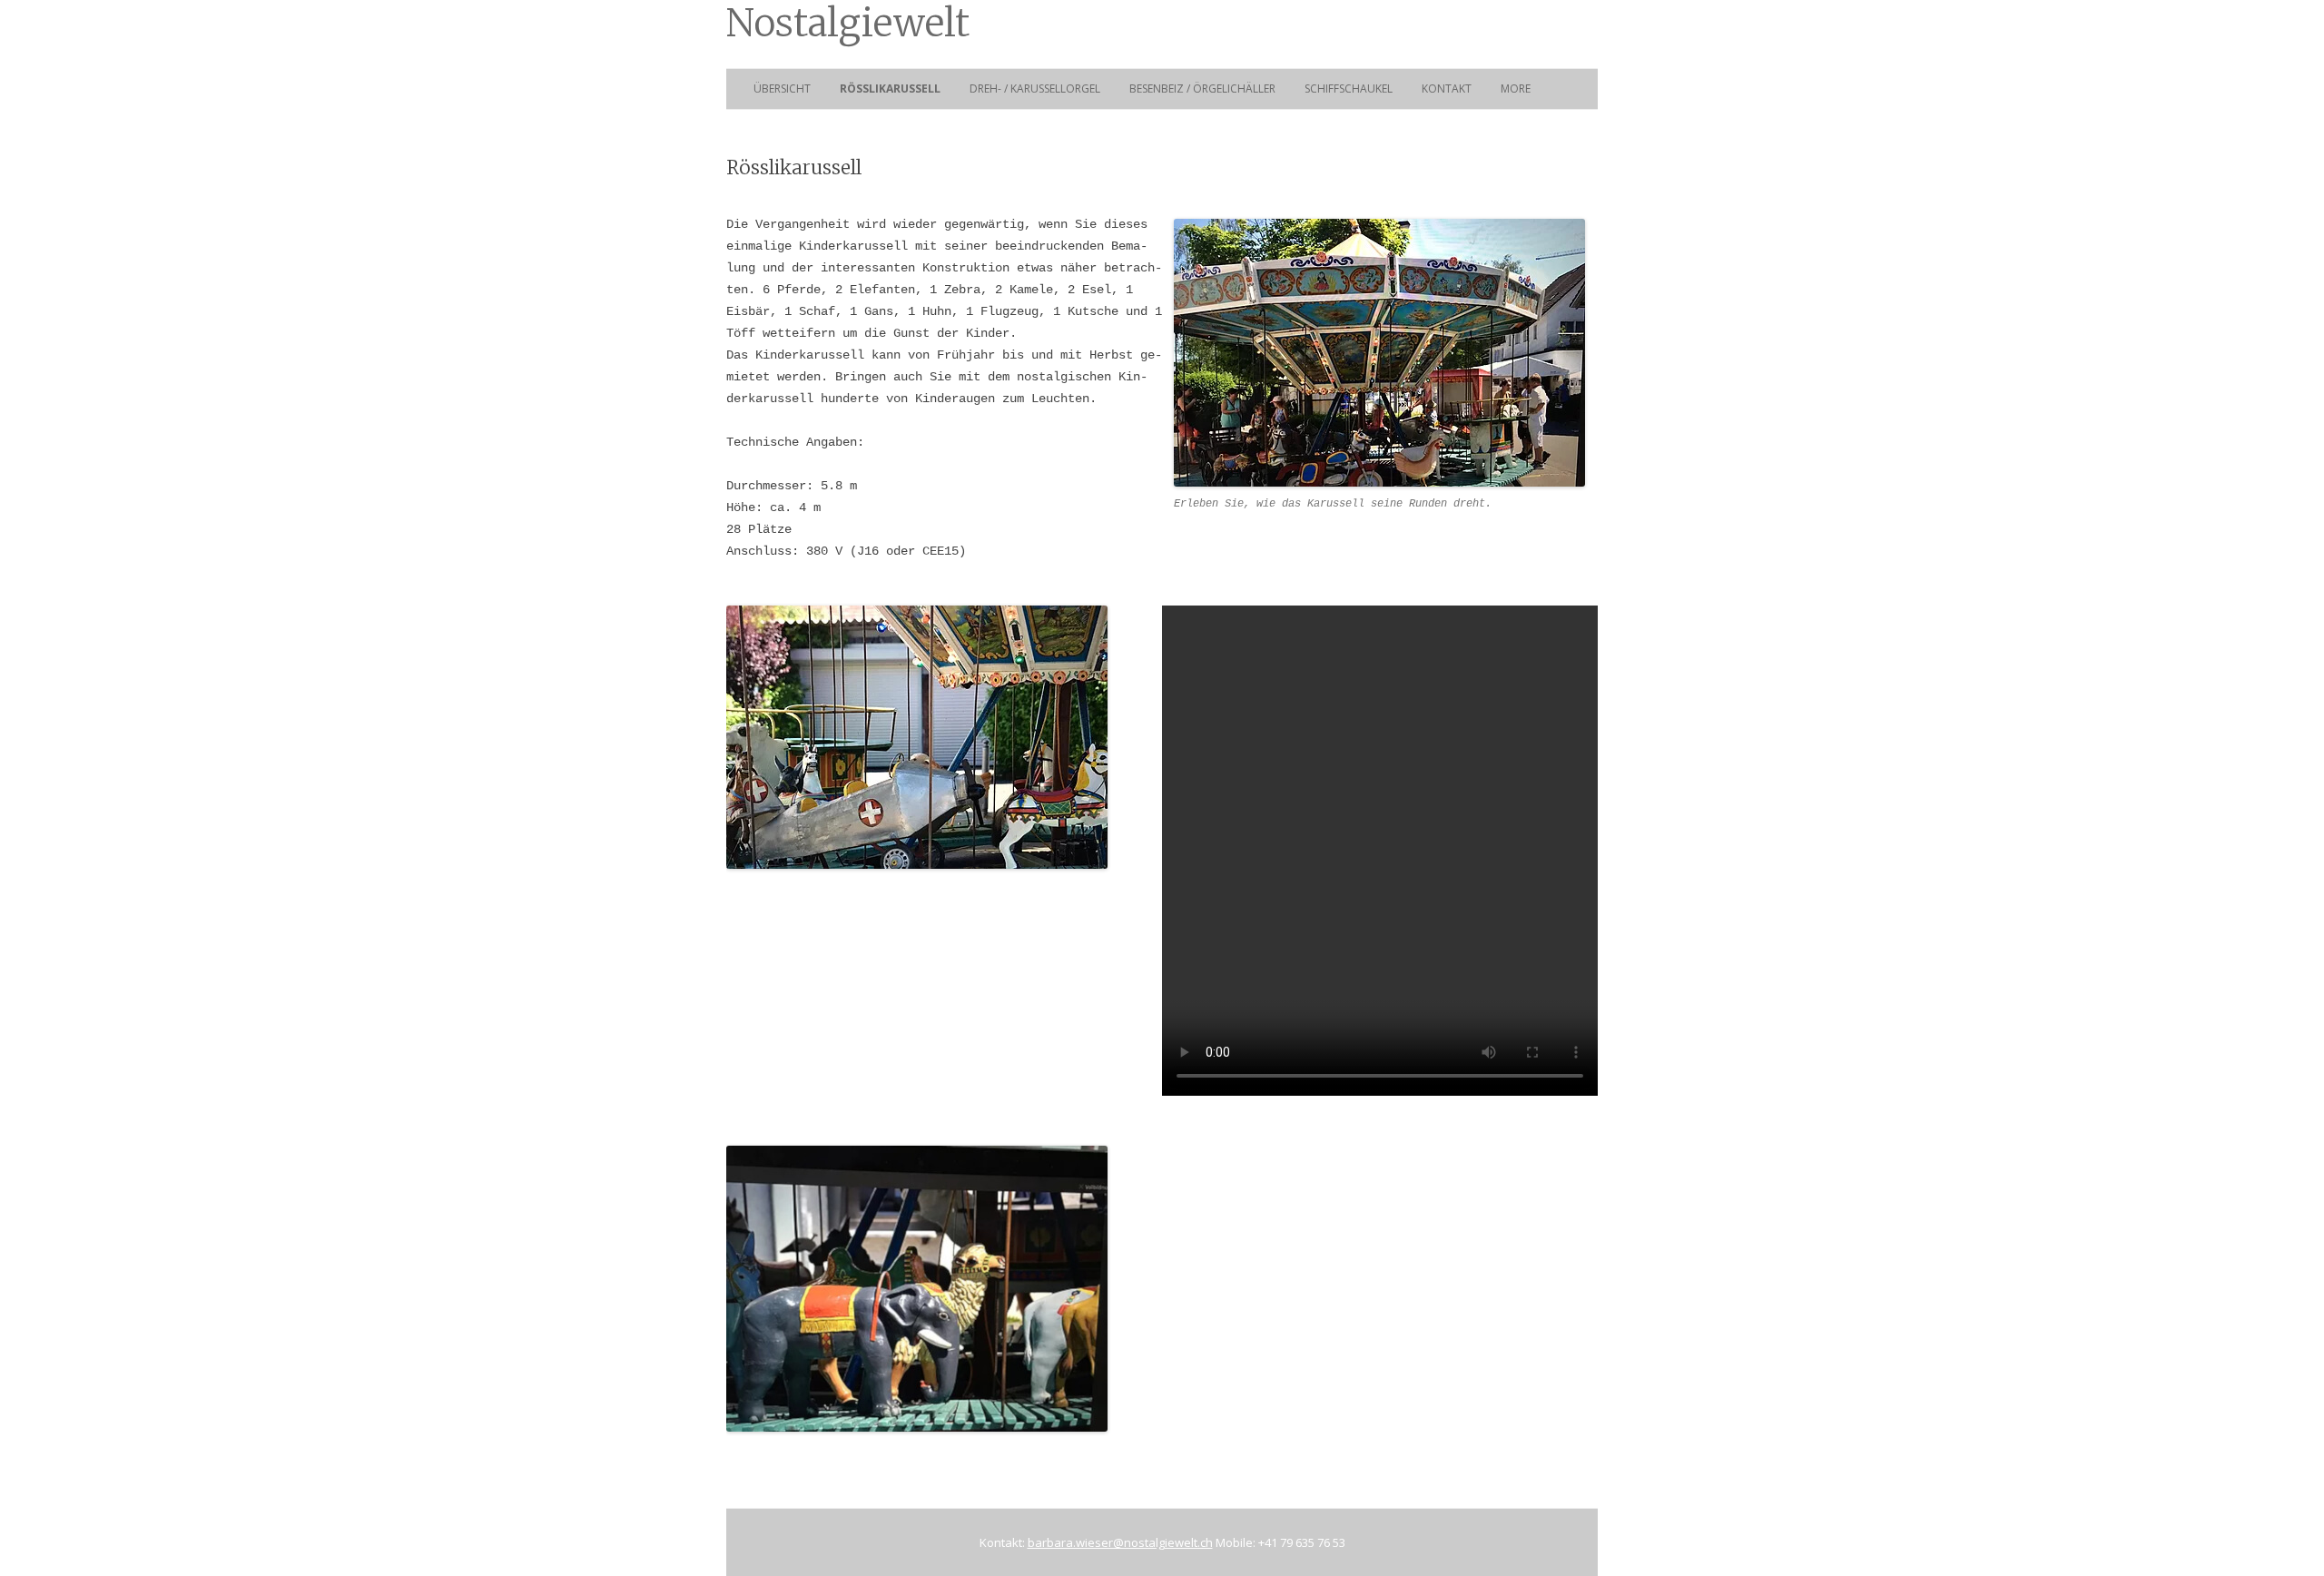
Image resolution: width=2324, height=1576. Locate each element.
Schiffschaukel (1349, 89)
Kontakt (1447, 89)
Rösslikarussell (890, 89)
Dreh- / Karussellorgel (1035, 89)
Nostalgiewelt (848, 23)
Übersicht (782, 89)
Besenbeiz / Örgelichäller (1202, 89)
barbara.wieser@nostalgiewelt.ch (1120, 1542)
